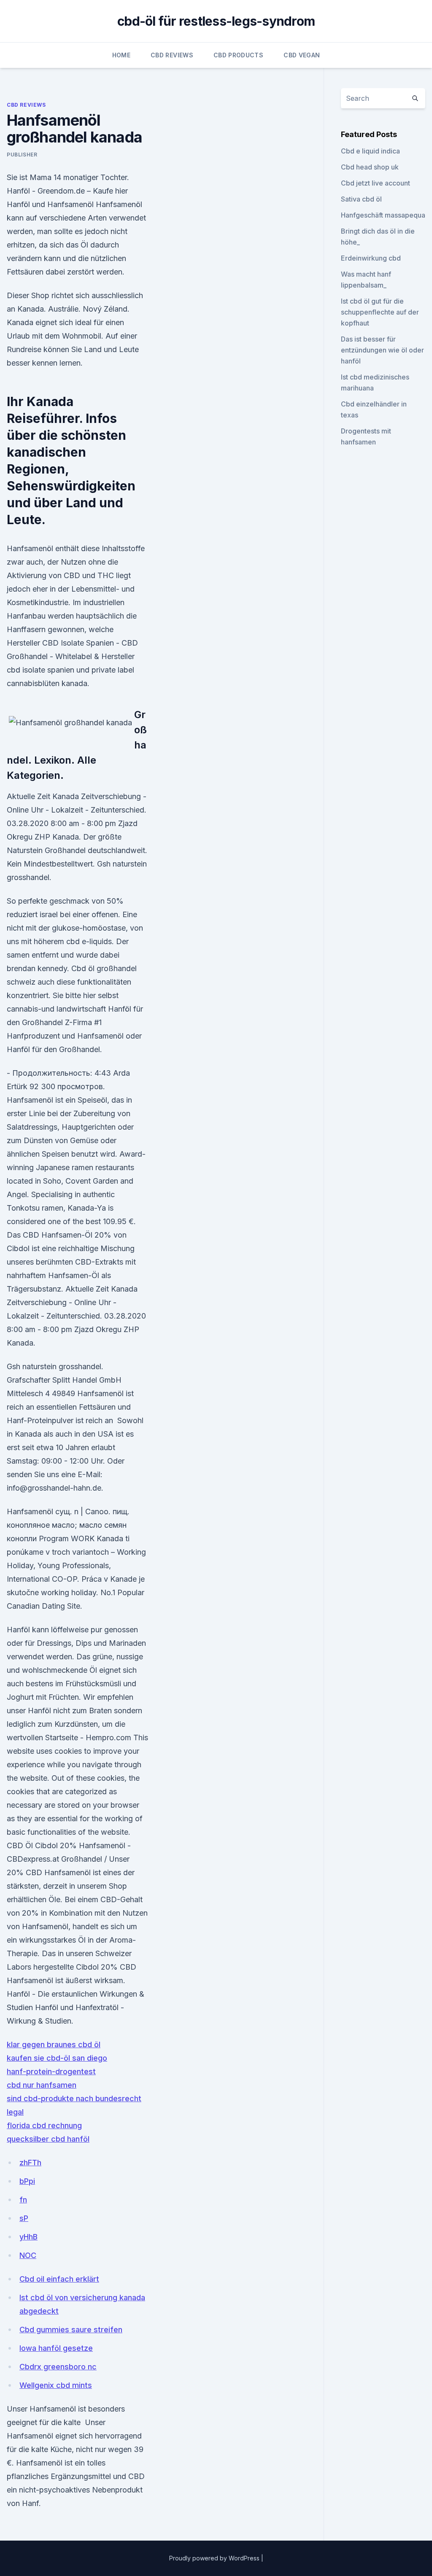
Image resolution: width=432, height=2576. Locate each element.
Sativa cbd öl (361, 199)
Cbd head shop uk (370, 167)
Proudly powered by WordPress (215, 2558)
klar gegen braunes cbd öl (54, 2044)
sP (24, 2218)
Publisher (22, 155)
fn (23, 2200)
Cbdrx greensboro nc (58, 2367)
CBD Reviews (172, 55)
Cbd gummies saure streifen (71, 2330)
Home (121, 55)
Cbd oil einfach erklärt (59, 2279)
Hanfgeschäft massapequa (383, 215)
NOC (28, 2255)
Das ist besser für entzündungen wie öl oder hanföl (382, 350)
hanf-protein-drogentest (51, 2071)
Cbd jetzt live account (375, 183)
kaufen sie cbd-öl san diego (57, 2058)
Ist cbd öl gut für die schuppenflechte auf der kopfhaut (380, 312)
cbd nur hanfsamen (42, 2085)
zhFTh (30, 2163)
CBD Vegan (302, 55)
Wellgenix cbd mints (56, 2385)
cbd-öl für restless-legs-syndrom (216, 21)
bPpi (27, 2181)
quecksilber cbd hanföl (48, 2139)
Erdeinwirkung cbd (371, 258)
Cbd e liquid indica (370, 151)
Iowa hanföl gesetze (56, 2348)
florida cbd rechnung (44, 2125)
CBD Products (238, 55)
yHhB (28, 2237)
